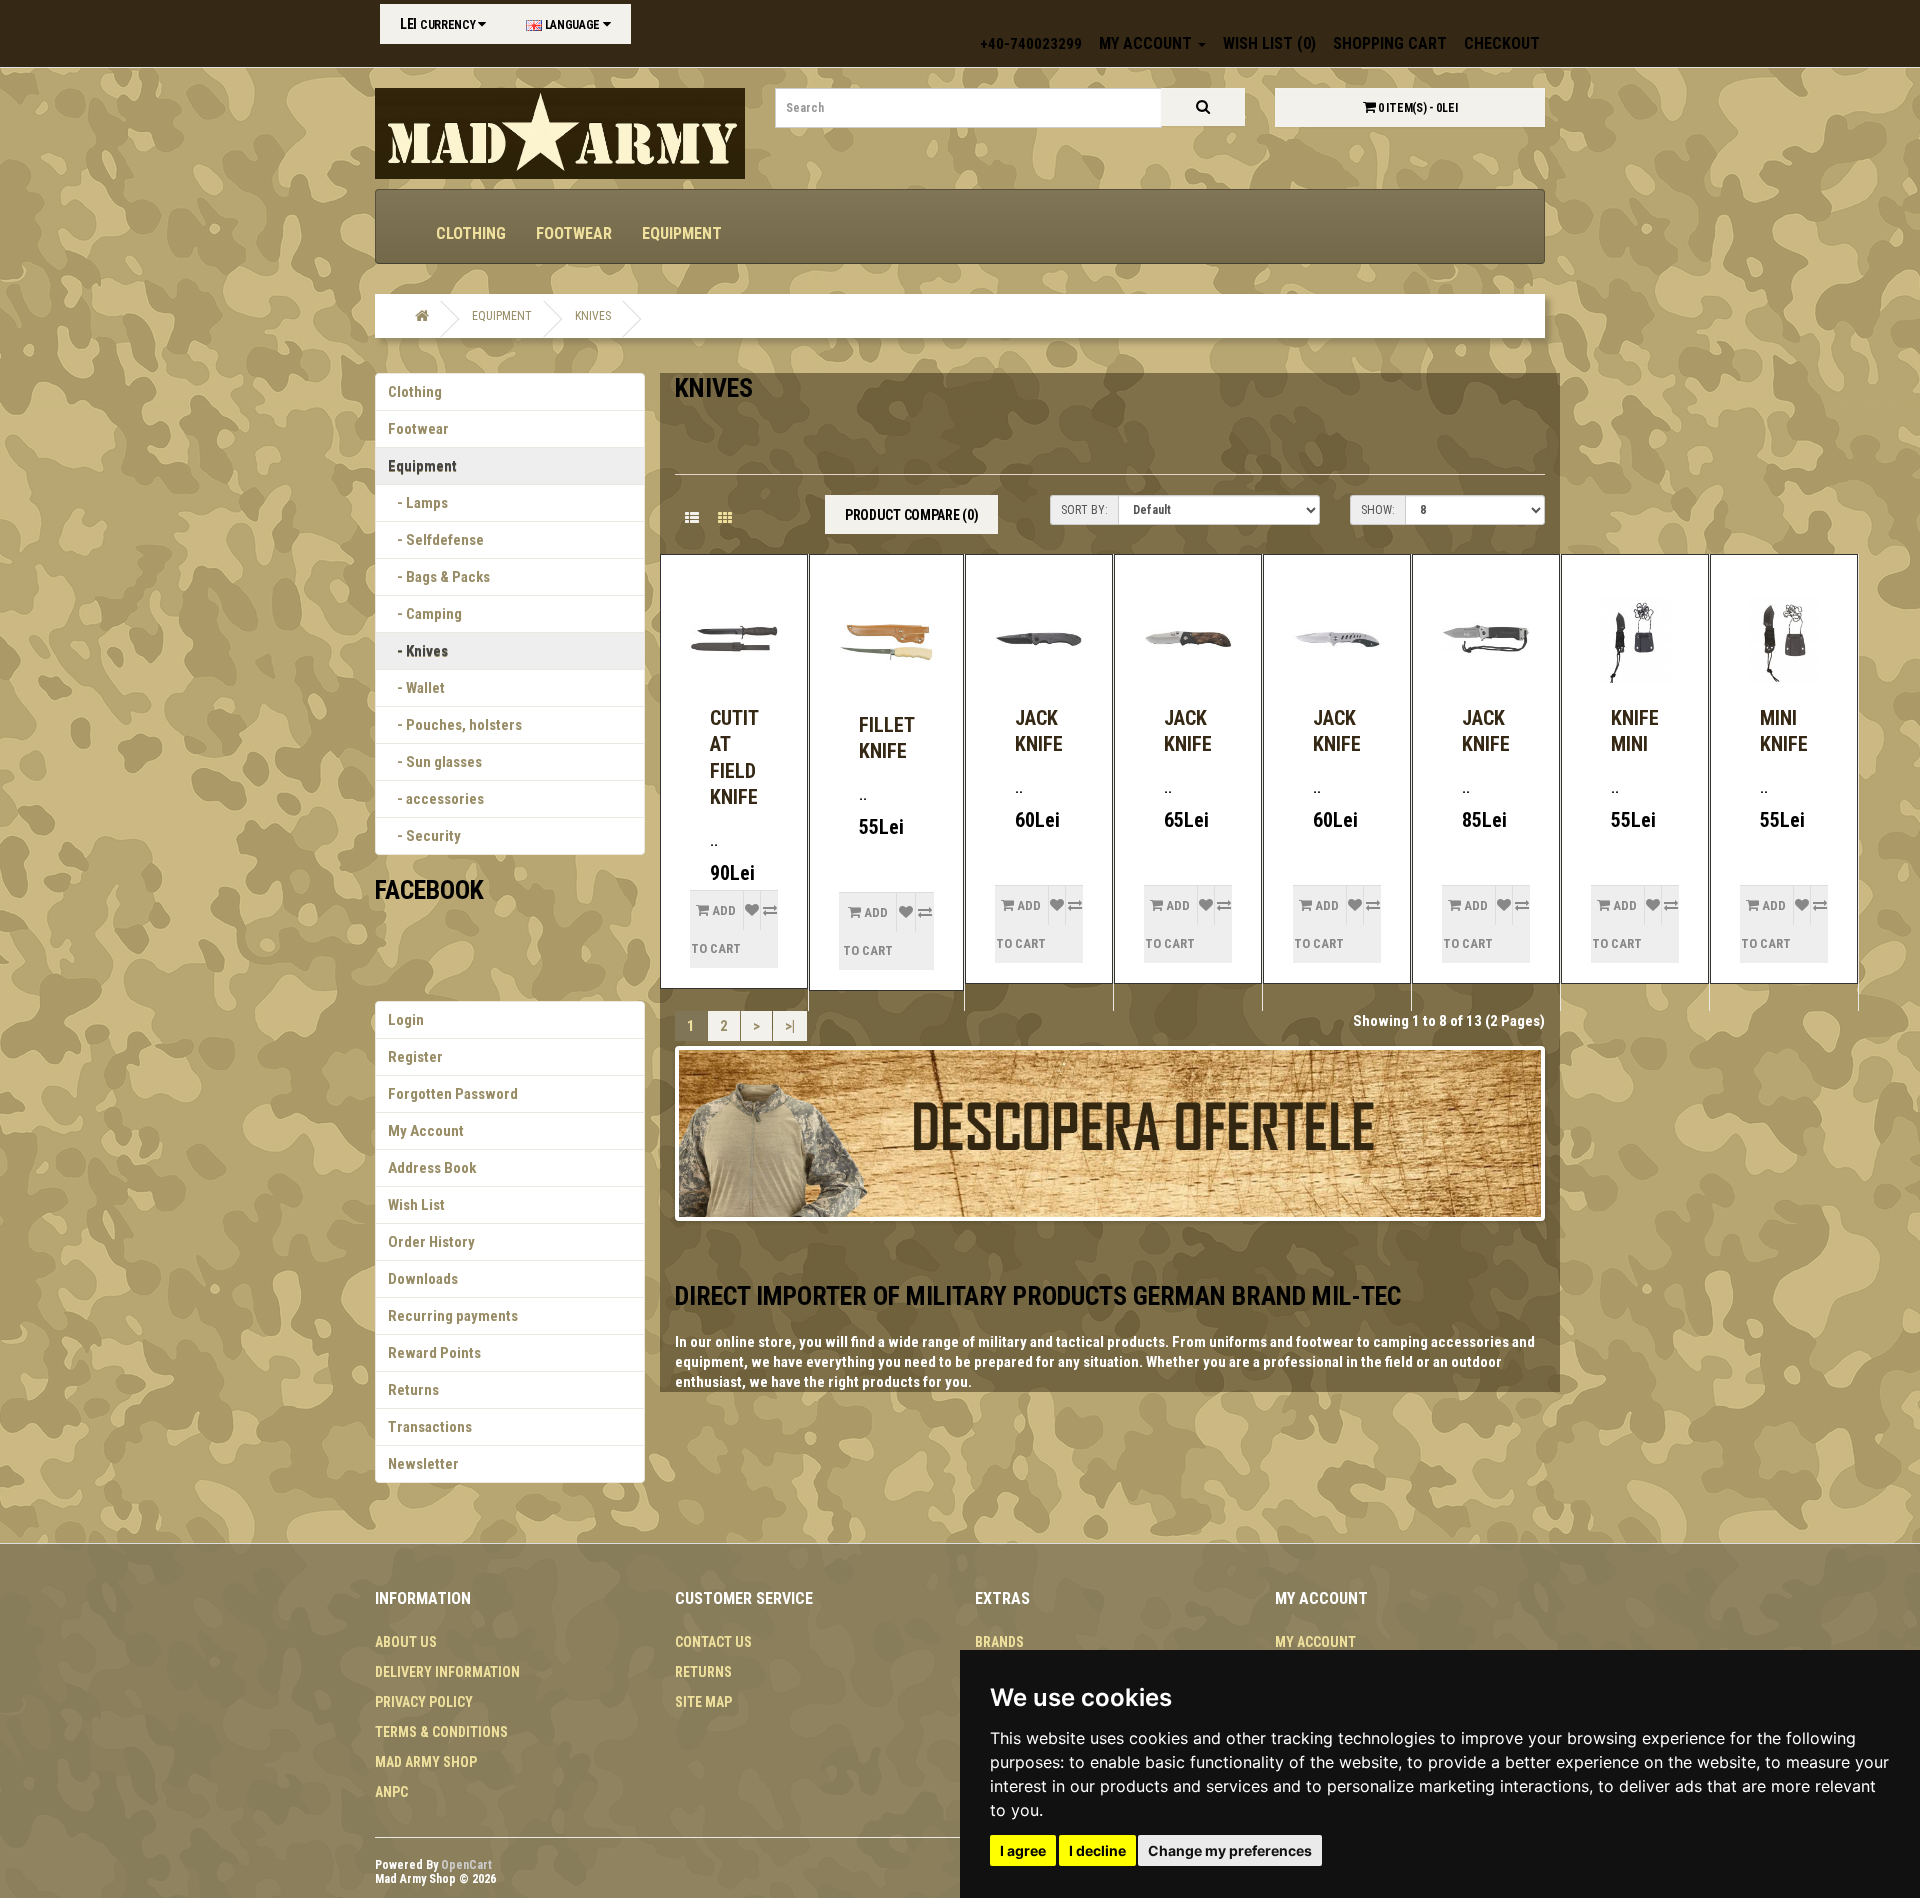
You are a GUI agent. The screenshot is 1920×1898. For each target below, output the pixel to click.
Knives (593, 316)
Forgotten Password (453, 1094)
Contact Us (713, 1642)
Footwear (574, 233)
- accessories (436, 799)
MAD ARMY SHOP (426, 1762)
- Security (424, 836)
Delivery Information (447, 1672)
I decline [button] (1097, 1850)
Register (415, 1057)
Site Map (703, 1702)
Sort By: (1084, 510)
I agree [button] (1023, 1850)
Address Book (432, 1168)
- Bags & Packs (439, 577)
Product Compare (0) (911, 515)
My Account (426, 1131)
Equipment (682, 233)
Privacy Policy (424, 1702)
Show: (1378, 510)
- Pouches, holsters (455, 725)
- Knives (418, 651)
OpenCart (466, 1865)
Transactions (430, 1427)
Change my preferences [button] (1230, 1850)
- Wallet (416, 688)
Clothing (471, 233)
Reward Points (434, 1353)
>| (790, 1026)
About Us (406, 1642)
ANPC (391, 1792)
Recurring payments (453, 1316)
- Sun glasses (435, 762)
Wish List (416, 1205)
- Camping (425, 614)
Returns (413, 1390)
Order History (431, 1242)
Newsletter (423, 1464)
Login (406, 1020)
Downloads (423, 1279)
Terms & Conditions (441, 1732)
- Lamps (418, 503)
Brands (999, 1642)
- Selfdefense (436, 540)
